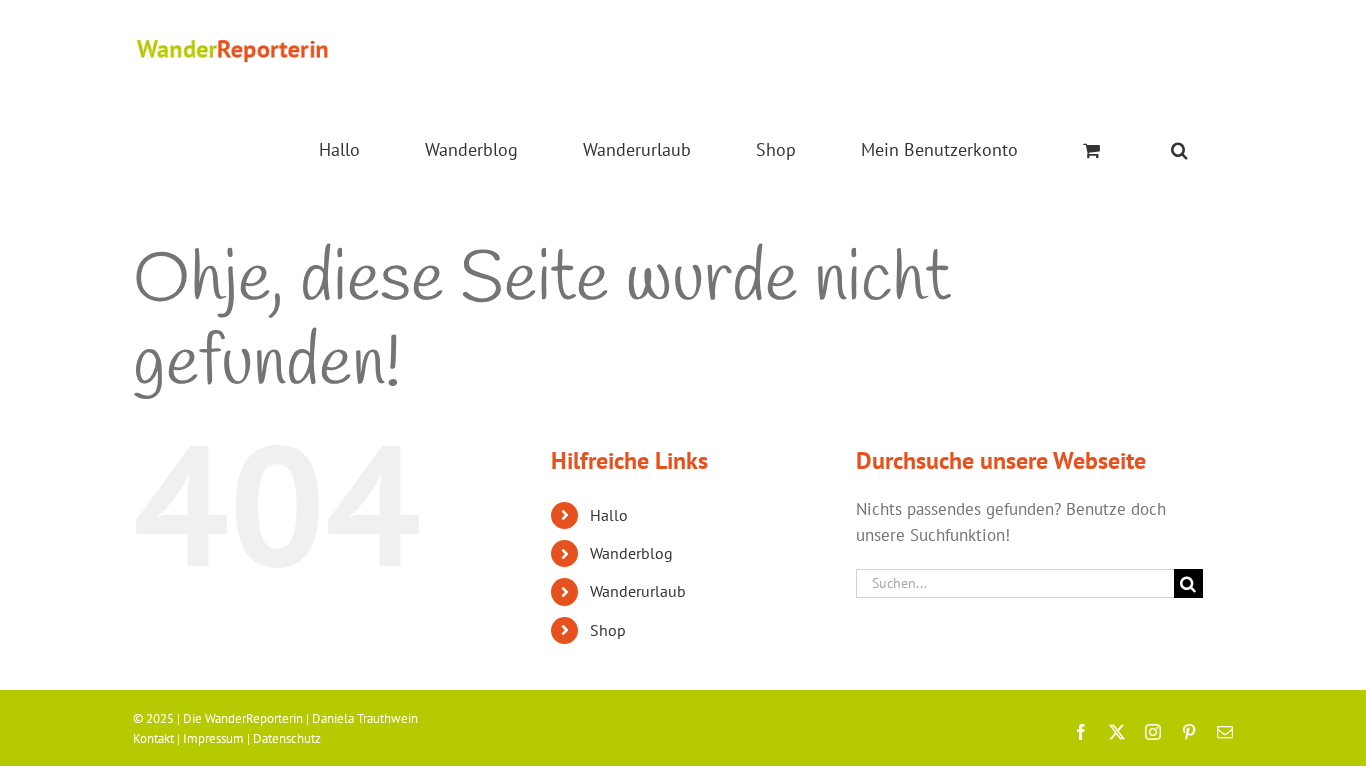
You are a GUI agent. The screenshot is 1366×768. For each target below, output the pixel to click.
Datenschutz (287, 738)
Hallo (609, 515)
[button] (1179, 150)
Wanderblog (631, 553)
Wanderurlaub (638, 591)
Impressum (213, 738)
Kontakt (153, 738)
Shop (608, 630)
